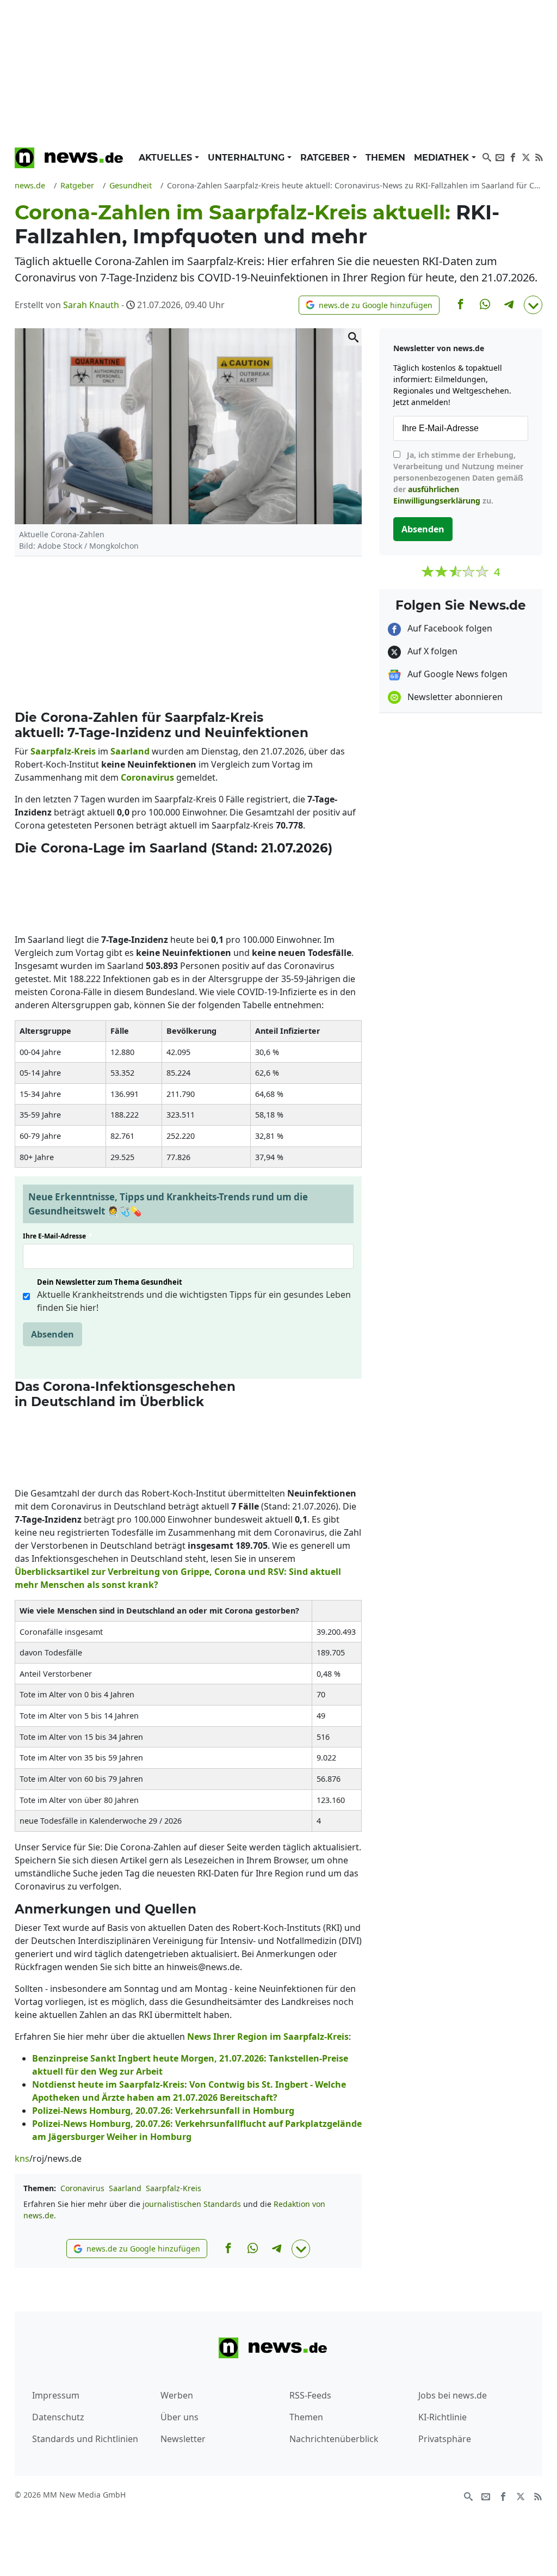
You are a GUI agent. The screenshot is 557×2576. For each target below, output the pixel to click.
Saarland (125, 2188)
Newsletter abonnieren (454, 697)
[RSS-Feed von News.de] (539, 156)
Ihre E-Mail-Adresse (58, 1236)
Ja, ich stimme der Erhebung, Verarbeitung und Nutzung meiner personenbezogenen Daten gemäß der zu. (458, 478)
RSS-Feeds (310, 2395)
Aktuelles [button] (167, 158)
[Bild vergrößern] (353, 337)
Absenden (52, 1334)
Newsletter (183, 2439)
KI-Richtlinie (442, 2417)
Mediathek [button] (443, 158)
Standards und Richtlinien (85, 2439)
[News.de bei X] (526, 156)
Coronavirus (82, 2188)
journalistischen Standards (192, 2204)
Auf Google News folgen (456, 674)
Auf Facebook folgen (449, 628)
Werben (177, 2395)
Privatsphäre (445, 2439)
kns (22, 2158)
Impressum (56, 2395)
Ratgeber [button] (326, 158)
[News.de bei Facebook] (513, 156)
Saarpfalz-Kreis (174, 2188)
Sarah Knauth (91, 305)
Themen (385, 158)
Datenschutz (58, 2417)
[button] (369, 305)
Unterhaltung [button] (247, 158)
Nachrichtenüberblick (334, 2439)
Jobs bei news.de (453, 2395)
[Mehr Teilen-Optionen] (533, 305)
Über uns (180, 2417)
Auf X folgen (431, 651)
